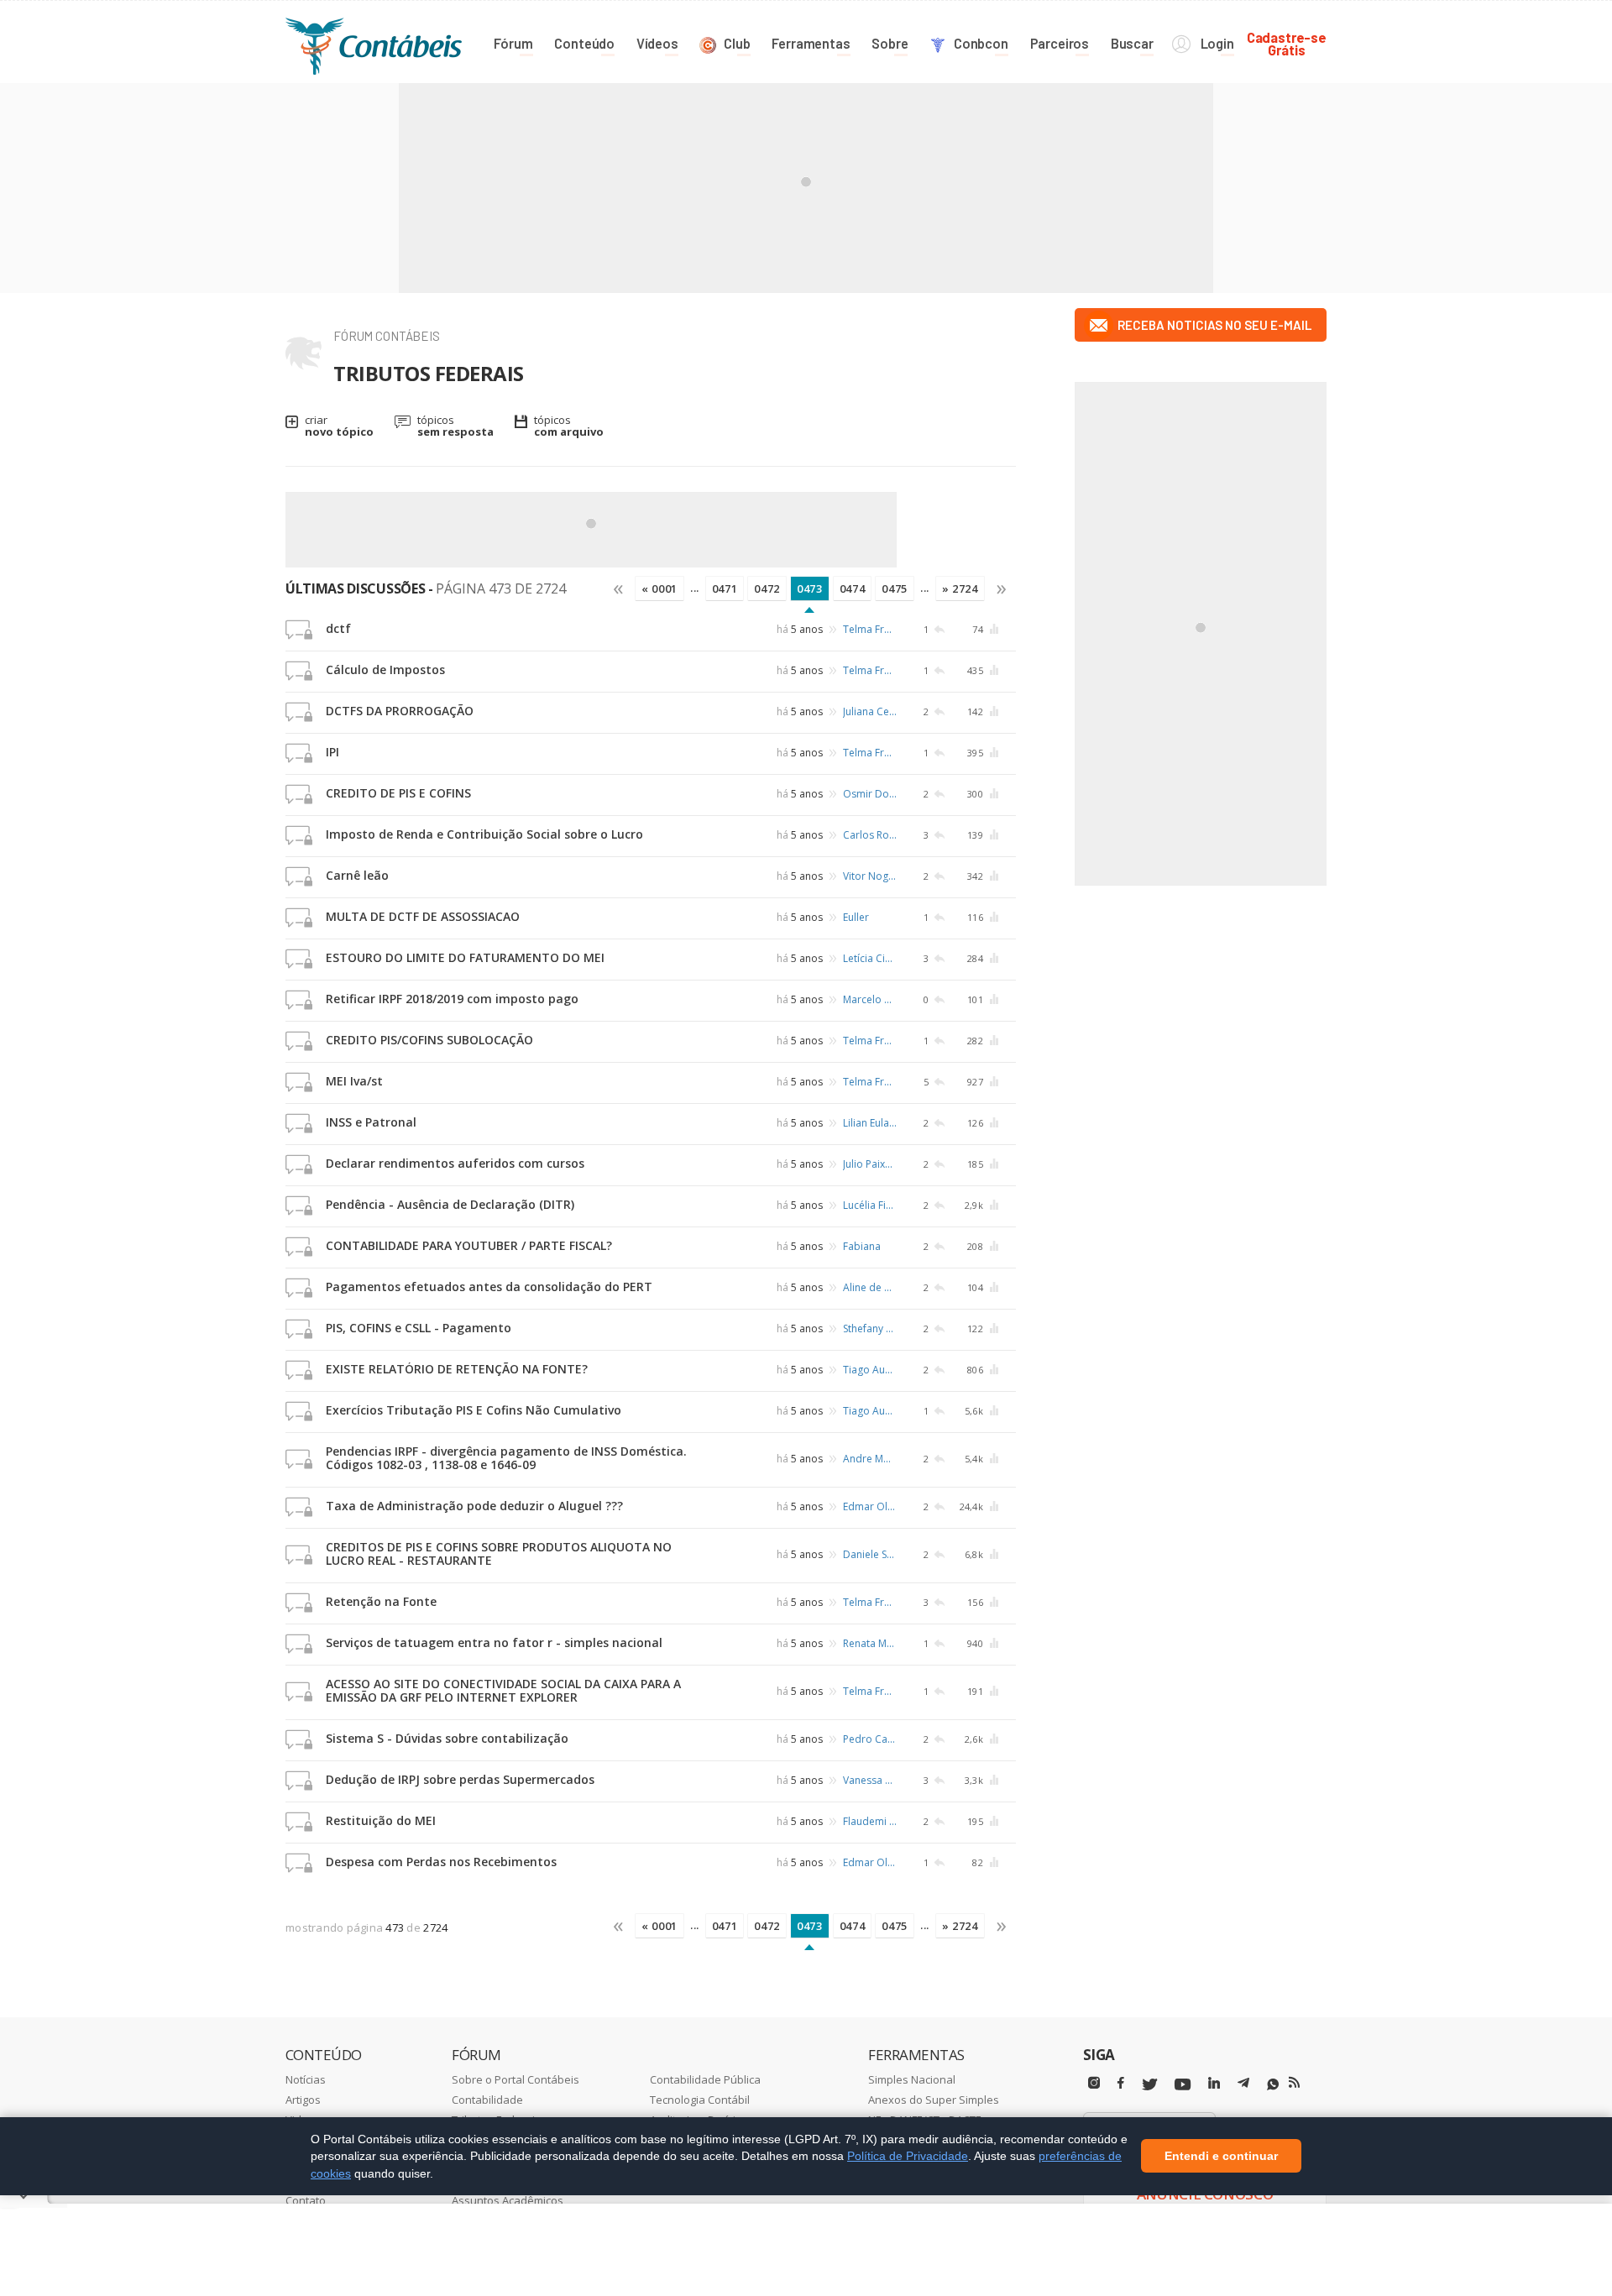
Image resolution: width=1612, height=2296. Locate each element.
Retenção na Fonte (381, 1601)
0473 (810, 588)
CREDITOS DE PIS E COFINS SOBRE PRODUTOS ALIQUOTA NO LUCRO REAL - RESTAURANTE (499, 1553)
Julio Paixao (870, 1164)
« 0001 (659, 588)
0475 (895, 588)
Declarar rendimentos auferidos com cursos (455, 1163)
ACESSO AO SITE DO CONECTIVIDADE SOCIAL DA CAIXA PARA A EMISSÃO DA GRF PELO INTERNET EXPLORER (503, 1690)
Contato (306, 2200)
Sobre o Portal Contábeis (516, 2079)
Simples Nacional (912, 2079)
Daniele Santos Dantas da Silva (870, 1554)
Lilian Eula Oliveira (870, 1123)
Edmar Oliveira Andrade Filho (870, 1506)
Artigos (303, 2100)
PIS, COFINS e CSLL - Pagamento (419, 1328)
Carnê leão (357, 875)
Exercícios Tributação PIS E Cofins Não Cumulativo (474, 1410)
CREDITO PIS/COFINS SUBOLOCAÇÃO (429, 1040)
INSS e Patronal (371, 1122)
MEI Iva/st (354, 1081)
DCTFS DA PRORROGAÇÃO (400, 711)
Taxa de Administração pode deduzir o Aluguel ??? (474, 1506)
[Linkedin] (1214, 2083)
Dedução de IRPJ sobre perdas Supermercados (460, 1779)
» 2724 (960, 588)
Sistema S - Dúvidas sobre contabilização (447, 1738)
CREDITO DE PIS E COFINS (398, 793)
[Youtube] (1183, 2085)
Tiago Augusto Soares (870, 1370)
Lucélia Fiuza (870, 1205)
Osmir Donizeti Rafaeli (870, 794)
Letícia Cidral (870, 958)
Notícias (306, 2079)
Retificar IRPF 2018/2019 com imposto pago (452, 999)
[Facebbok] (1121, 2083)
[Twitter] (1149, 2085)
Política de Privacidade (908, 2156)
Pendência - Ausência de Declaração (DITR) (450, 1204)
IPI (332, 752)
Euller (856, 917)
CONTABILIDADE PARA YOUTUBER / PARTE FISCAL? (469, 1245)
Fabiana (862, 1246)
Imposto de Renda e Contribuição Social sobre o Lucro (484, 834)
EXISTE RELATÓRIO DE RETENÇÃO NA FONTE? (457, 1369)
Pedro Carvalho (870, 1739)
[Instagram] (1094, 2083)
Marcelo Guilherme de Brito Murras (870, 999)
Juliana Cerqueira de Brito (870, 711)
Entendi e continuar (1221, 2157)
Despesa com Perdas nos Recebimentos (441, 1862)
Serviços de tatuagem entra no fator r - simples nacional (494, 1642)
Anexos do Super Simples (934, 2100)
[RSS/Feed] (1294, 2083)
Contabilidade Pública (705, 2079)
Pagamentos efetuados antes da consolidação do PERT (489, 1287)
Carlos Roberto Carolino (870, 835)
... (695, 588)
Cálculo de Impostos (385, 669)
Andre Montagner (870, 1459)
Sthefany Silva (870, 1328)
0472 (767, 588)
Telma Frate (870, 629)
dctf (338, 628)
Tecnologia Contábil (700, 2100)
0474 (853, 588)
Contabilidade (487, 2100)
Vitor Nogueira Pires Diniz (870, 876)
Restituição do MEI (381, 1820)
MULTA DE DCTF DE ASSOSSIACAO (423, 916)
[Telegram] (1243, 2085)
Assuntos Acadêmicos (508, 2200)
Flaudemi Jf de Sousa (870, 1821)
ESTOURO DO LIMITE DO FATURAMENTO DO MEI (465, 957)
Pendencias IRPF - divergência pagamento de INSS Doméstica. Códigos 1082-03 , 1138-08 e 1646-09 (506, 1458)
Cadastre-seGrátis (1287, 43)
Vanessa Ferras (870, 1780)
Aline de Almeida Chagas (870, 1287)
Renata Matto (870, 1643)
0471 (725, 588)
